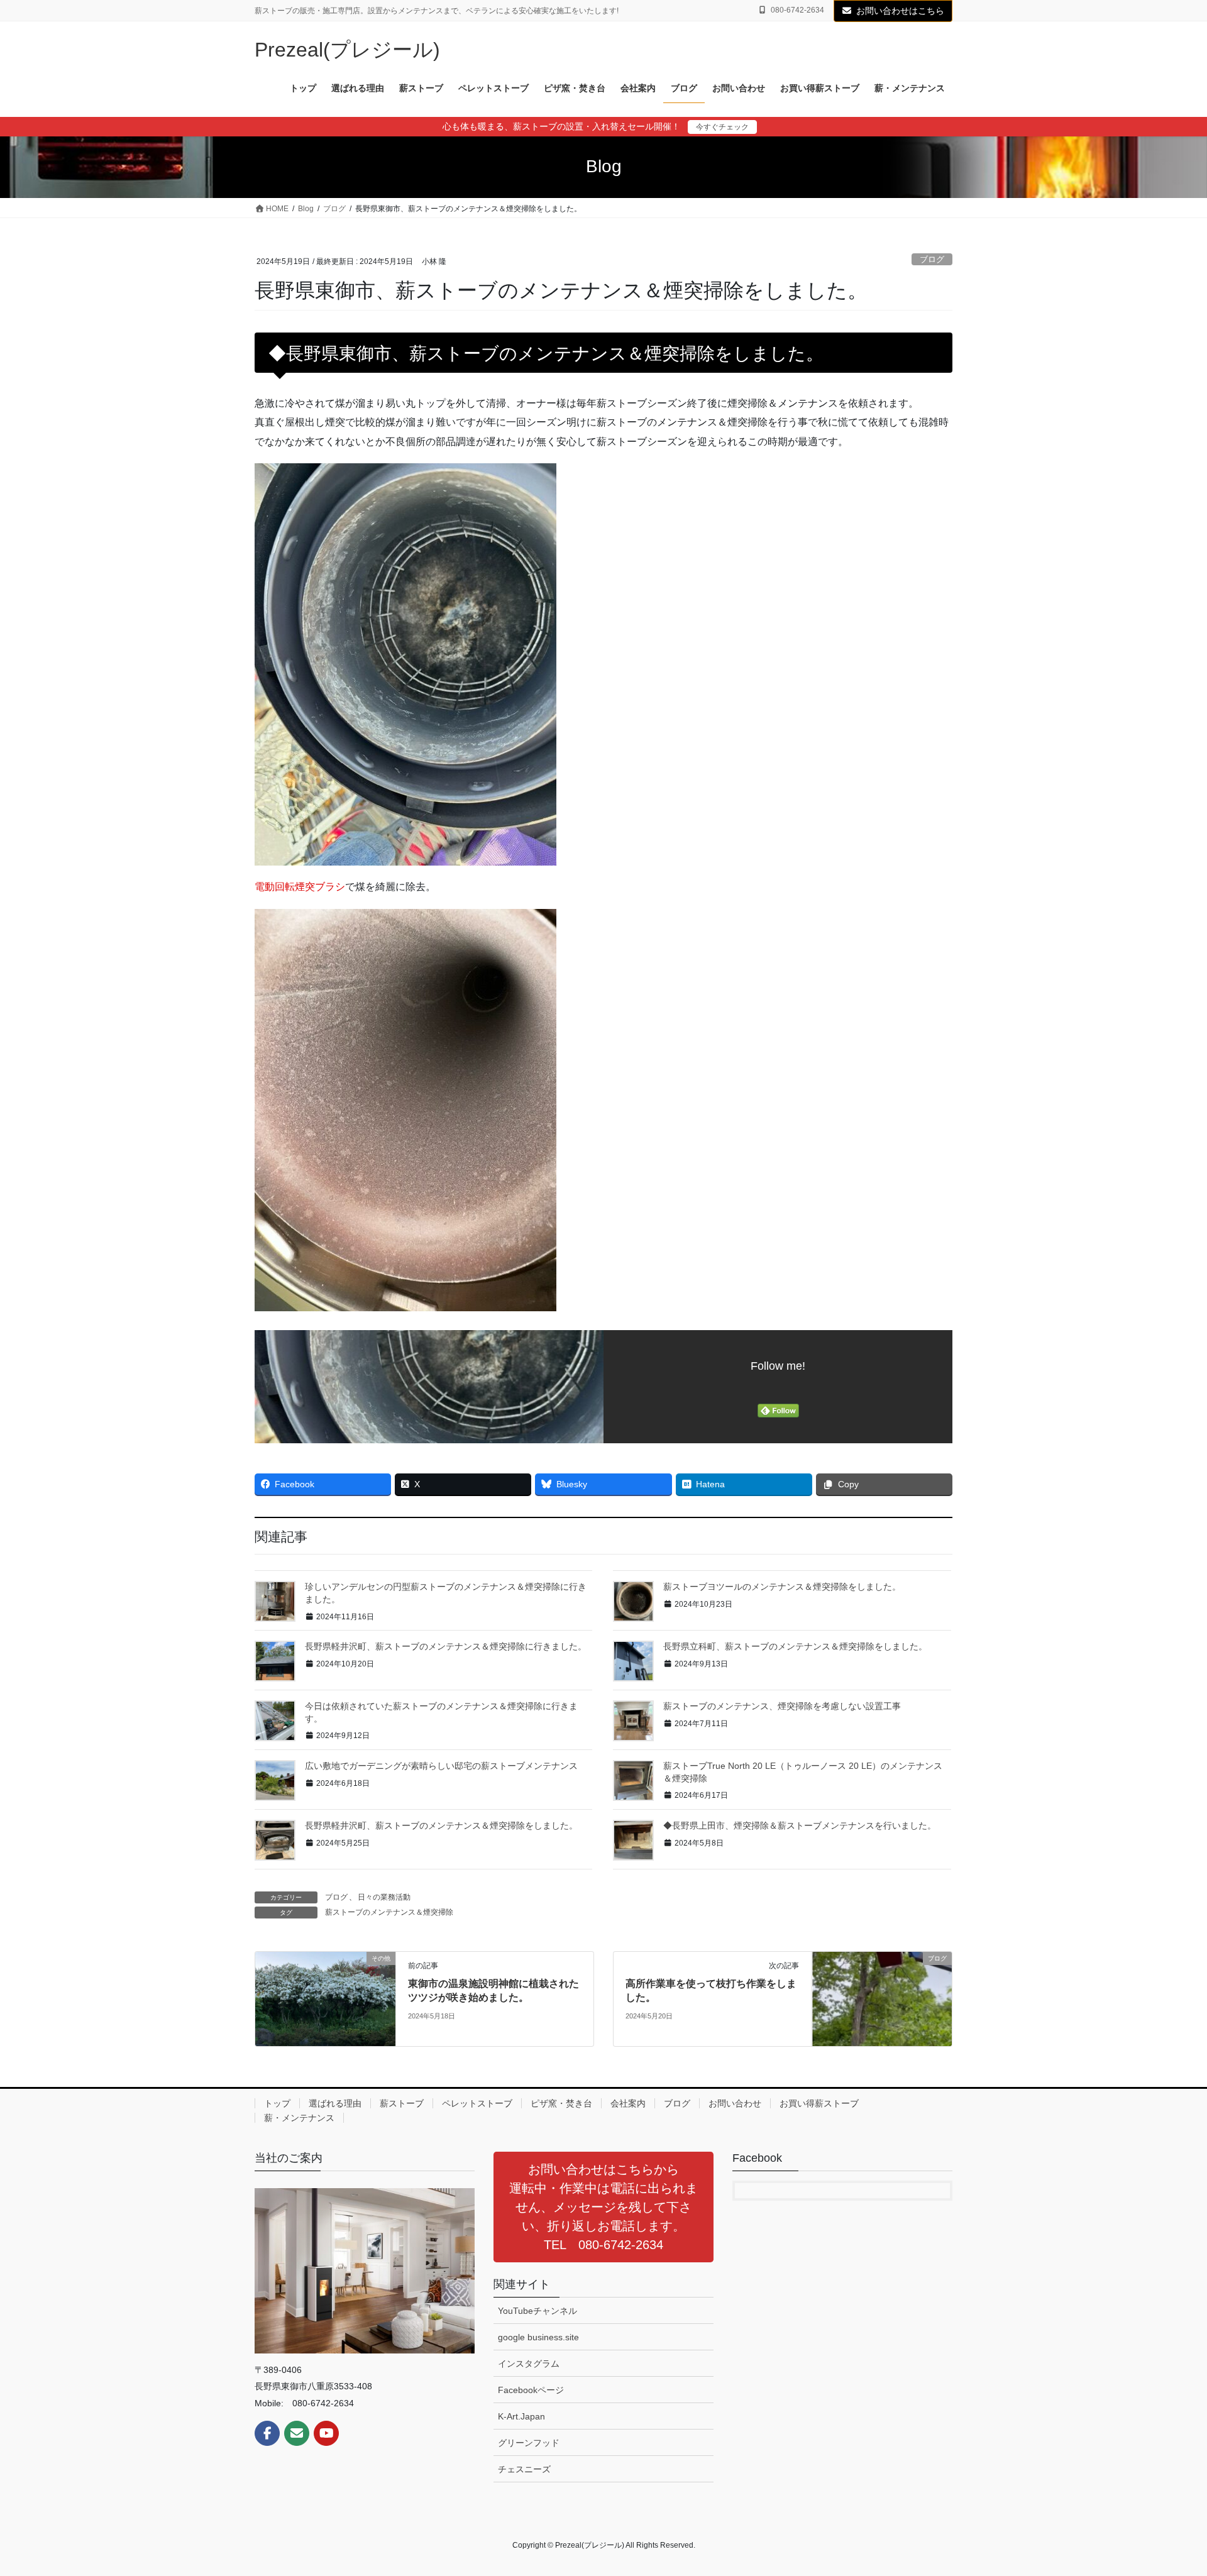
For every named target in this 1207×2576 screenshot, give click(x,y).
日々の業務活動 (384, 1897)
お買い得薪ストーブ (819, 2103)
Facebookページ (531, 2390)
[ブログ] (882, 1998)
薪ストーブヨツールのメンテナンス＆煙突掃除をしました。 (782, 1587)
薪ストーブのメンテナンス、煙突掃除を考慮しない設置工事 (782, 1706)
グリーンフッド (529, 2443)
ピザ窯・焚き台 (561, 2103)
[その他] (325, 1998)
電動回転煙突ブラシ (300, 887)
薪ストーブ (402, 2103)
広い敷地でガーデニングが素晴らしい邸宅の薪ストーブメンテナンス (441, 1766)
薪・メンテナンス (299, 2118)
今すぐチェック (722, 127)
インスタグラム (529, 2364)
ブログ (932, 259)
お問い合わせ (735, 2103)
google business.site (538, 2337)
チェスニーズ (524, 2469)
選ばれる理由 (335, 2103)
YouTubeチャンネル (537, 2311)
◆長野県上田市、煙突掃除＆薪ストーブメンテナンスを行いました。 (800, 1825)
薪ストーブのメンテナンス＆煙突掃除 (389, 1912)
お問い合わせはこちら (900, 11)
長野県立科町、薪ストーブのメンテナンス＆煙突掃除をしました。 (795, 1646)
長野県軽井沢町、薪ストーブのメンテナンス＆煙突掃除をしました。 (441, 1825)
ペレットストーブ (477, 2103)
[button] (603, 2207)
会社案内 (628, 2103)
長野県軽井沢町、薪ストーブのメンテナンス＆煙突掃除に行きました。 (446, 1646)
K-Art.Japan (521, 2416)
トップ (277, 2103)
